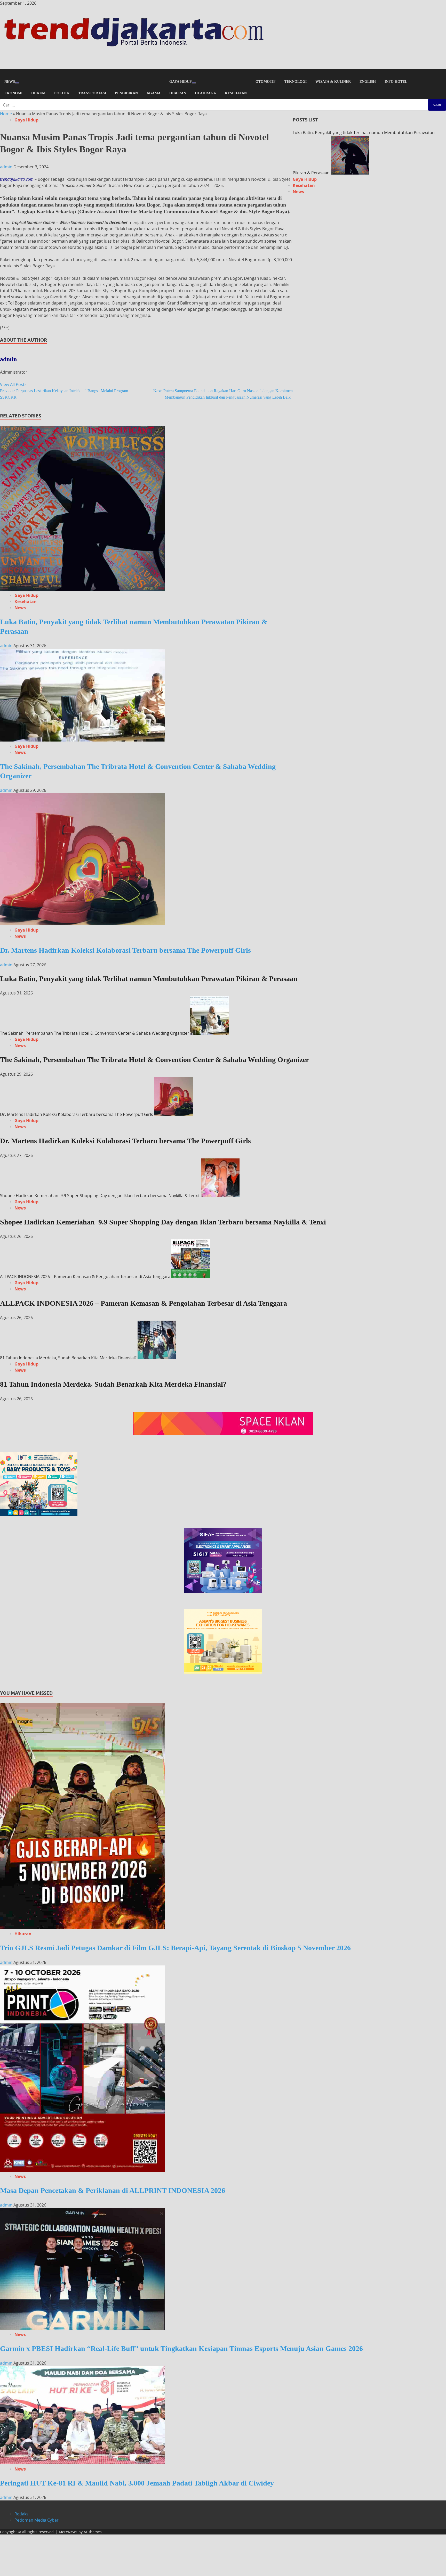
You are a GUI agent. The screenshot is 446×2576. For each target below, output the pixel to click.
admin (7, 167)
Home (6, 114)
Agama (154, 93)
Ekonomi (13, 93)
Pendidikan (126, 93)
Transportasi (92, 93)
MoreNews (68, 2532)
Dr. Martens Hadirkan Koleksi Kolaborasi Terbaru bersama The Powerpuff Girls (125, 950)
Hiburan (178, 93)
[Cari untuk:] (223, 105)
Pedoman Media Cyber (37, 2520)
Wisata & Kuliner (333, 82)
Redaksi (22, 2514)
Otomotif (266, 82)
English (368, 82)
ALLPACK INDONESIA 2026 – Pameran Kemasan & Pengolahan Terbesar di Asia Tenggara (85, 1277)
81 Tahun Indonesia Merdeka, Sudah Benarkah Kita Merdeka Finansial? (68, 1358)
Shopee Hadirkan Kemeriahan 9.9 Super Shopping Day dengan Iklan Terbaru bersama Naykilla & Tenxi (100, 1196)
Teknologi (296, 82)
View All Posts (13, 384)
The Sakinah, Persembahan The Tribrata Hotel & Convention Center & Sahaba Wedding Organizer (95, 1033)
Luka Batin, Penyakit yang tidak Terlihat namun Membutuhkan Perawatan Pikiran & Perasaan (149, 979)
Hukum (38, 93)
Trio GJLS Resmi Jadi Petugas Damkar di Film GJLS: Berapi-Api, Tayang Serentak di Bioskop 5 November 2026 (175, 1948)
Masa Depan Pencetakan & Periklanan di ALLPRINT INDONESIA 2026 (113, 2190)
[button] (223, 73)
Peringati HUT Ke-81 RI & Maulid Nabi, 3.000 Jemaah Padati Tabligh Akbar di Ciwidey (137, 2483)
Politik (62, 93)
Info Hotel (396, 82)
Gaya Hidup (181, 82)
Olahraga (205, 93)
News (10, 82)
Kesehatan (236, 93)
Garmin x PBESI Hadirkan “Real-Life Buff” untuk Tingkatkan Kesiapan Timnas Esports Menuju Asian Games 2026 (181, 2348)
